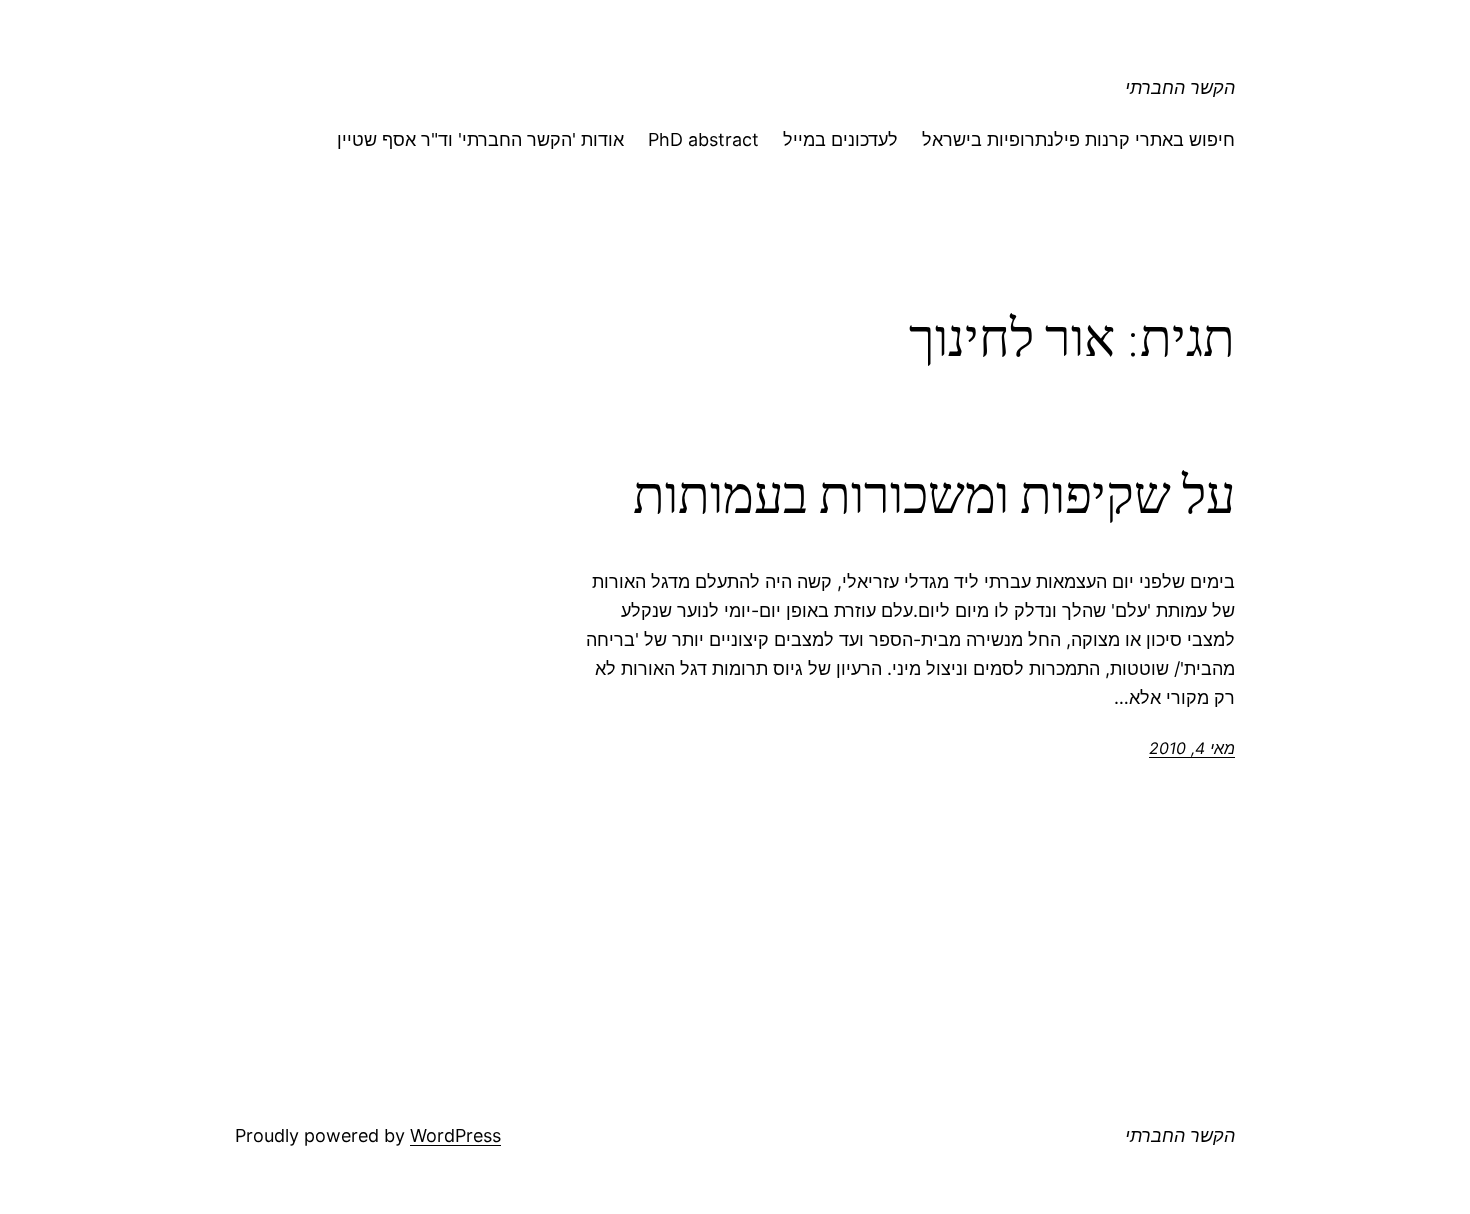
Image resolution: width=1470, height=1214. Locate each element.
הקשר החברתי (1180, 87)
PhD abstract (703, 139)
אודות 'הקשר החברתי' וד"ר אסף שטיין (480, 139)
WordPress (455, 1135)
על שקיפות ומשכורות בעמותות (934, 495)
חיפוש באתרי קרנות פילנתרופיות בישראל (1078, 139)
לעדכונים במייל (840, 139)
